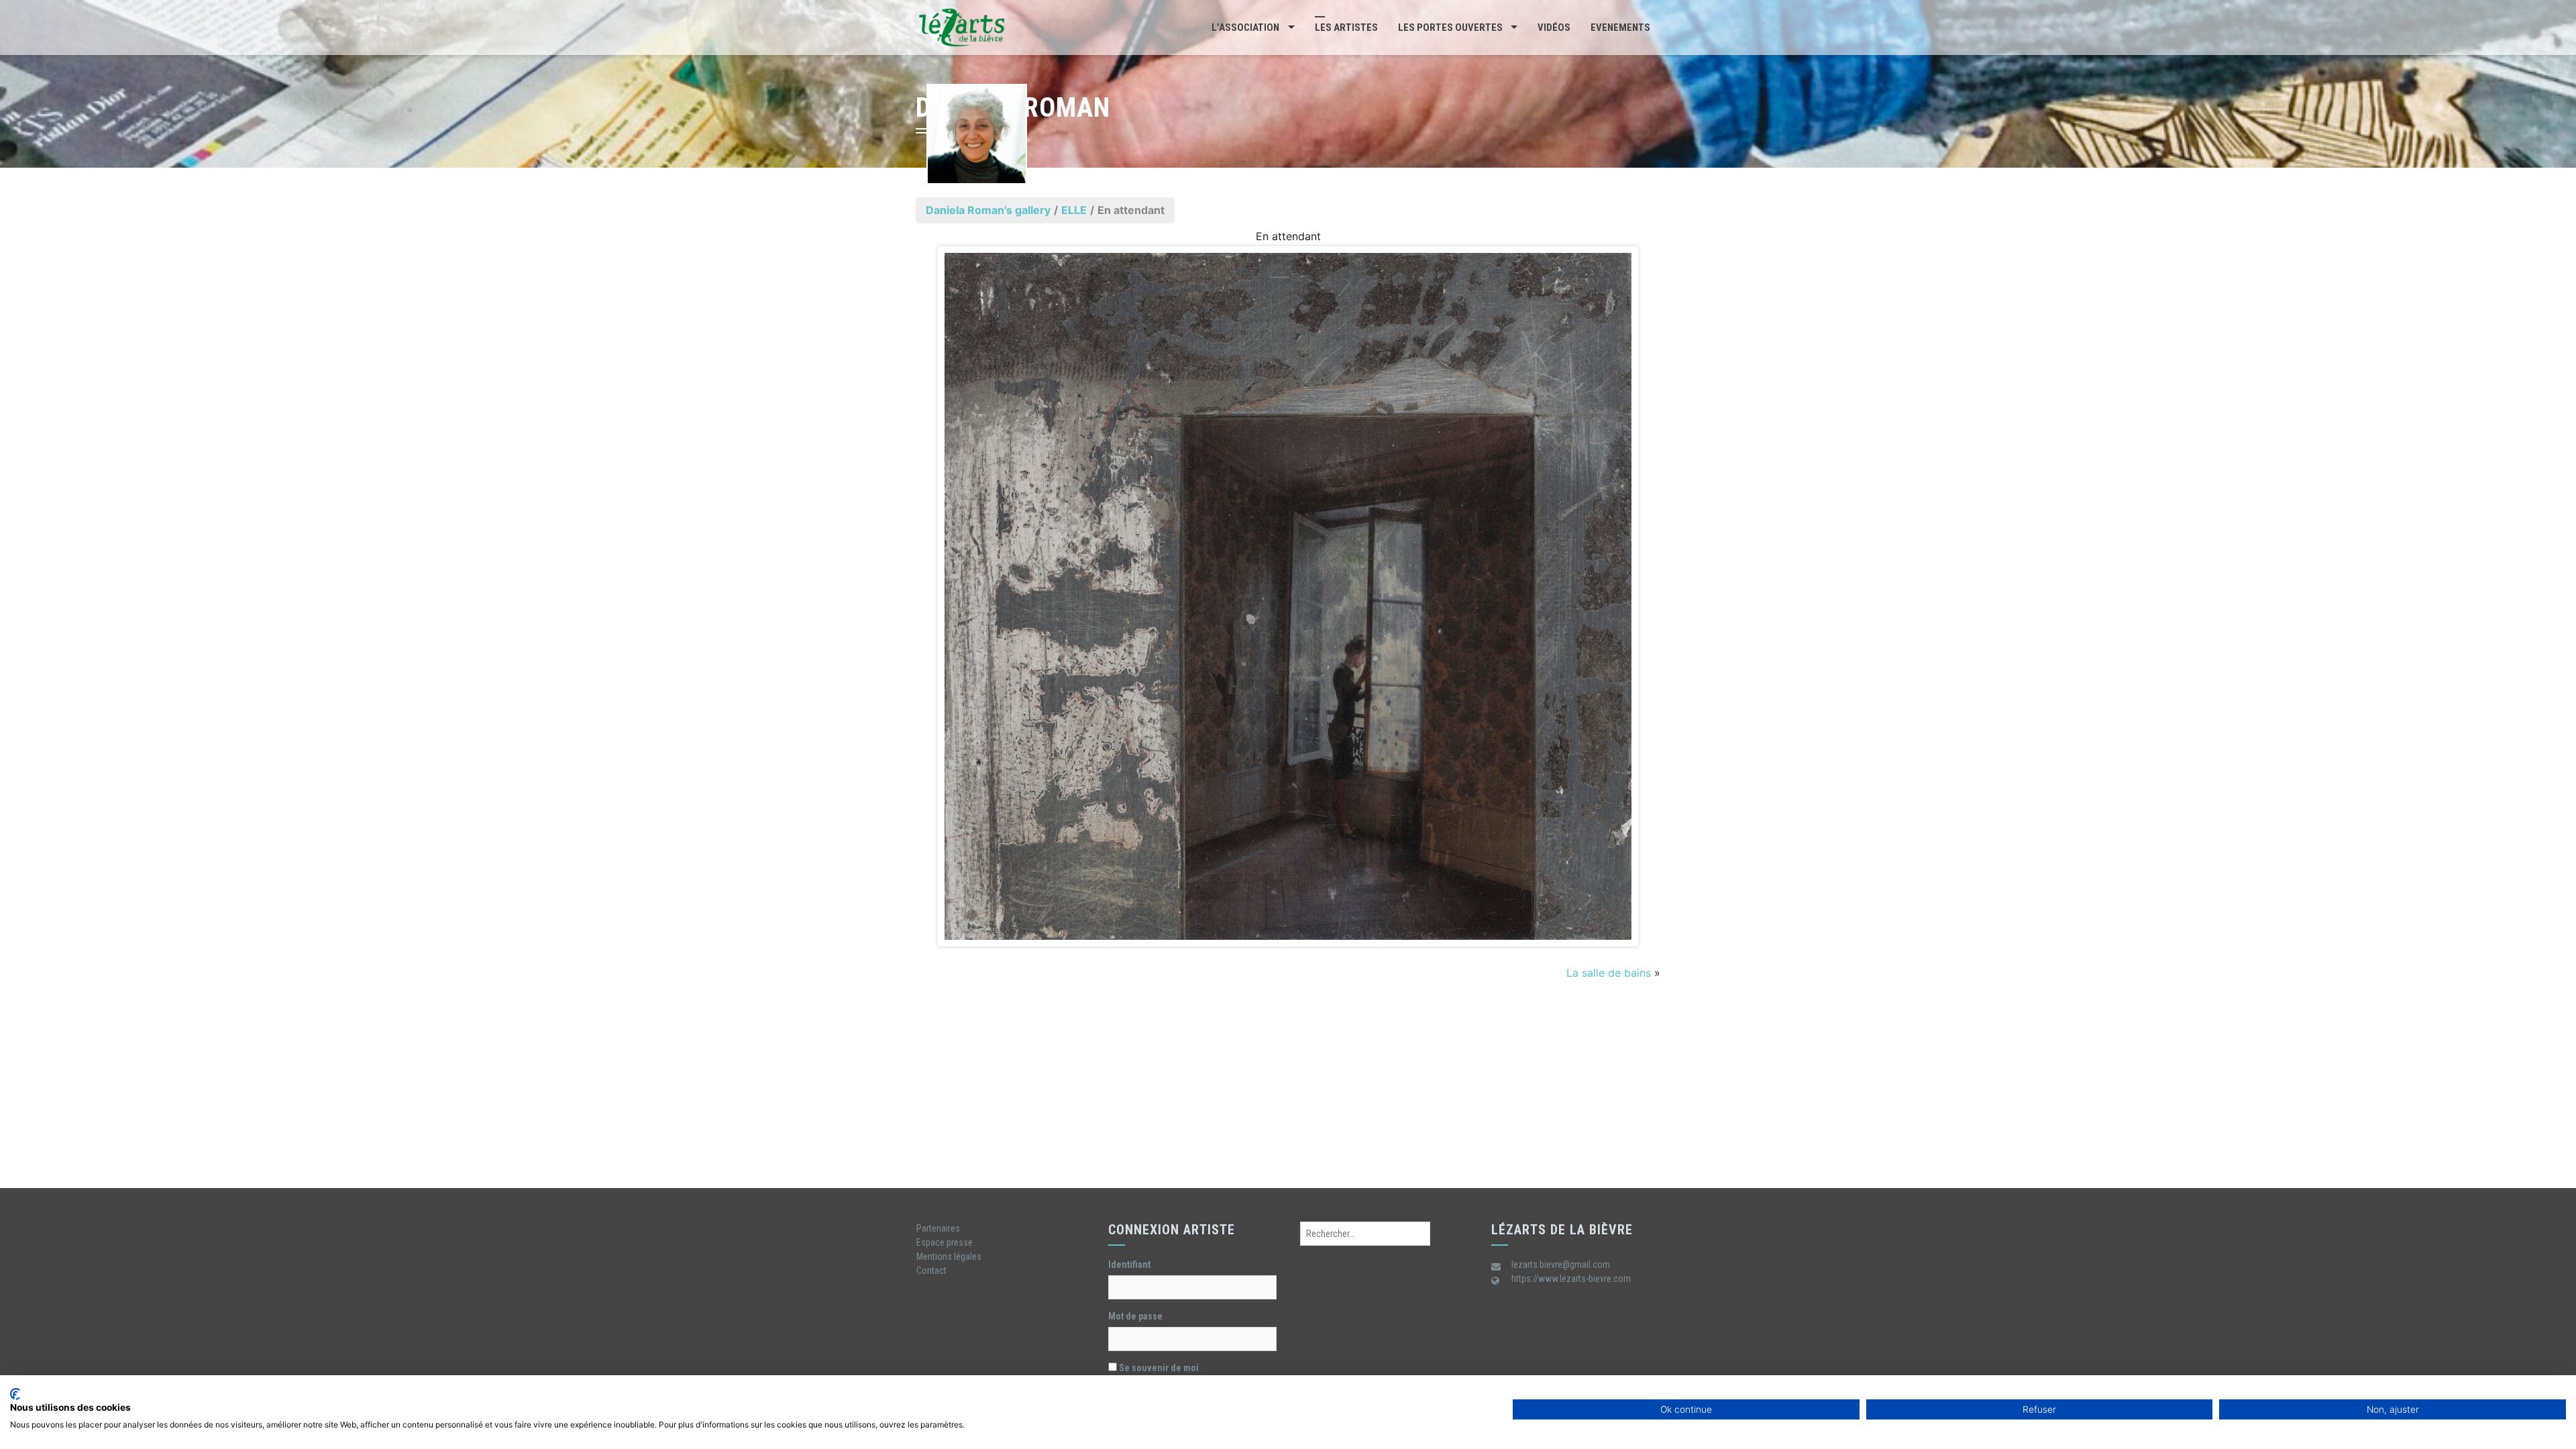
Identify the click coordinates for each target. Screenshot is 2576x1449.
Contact (931, 1271)
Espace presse (945, 1242)
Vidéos (1554, 28)
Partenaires (938, 1228)
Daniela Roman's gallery (988, 210)
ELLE (1074, 210)
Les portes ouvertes (1450, 28)
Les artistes (1346, 28)
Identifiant (1129, 1265)
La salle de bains (1609, 973)
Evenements (1620, 28)
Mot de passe (1135, 1316)
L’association (1245, 28)
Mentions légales (949, 1256)
